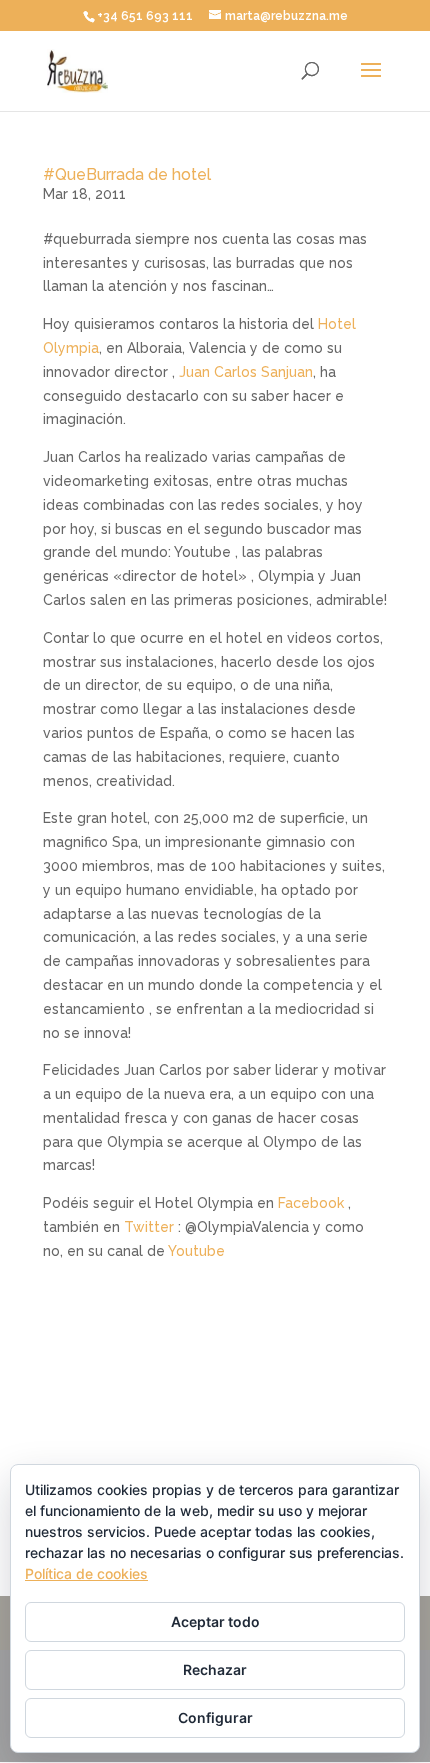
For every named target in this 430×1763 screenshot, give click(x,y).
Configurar (215, 1717)
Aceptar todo (215, 1621)
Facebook (311, 1203)
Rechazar (215, 1669)
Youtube (196, 1251)
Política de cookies (86, 1573)
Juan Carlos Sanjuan (246, 372)
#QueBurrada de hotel (127, 174)
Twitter (149, 1227)
